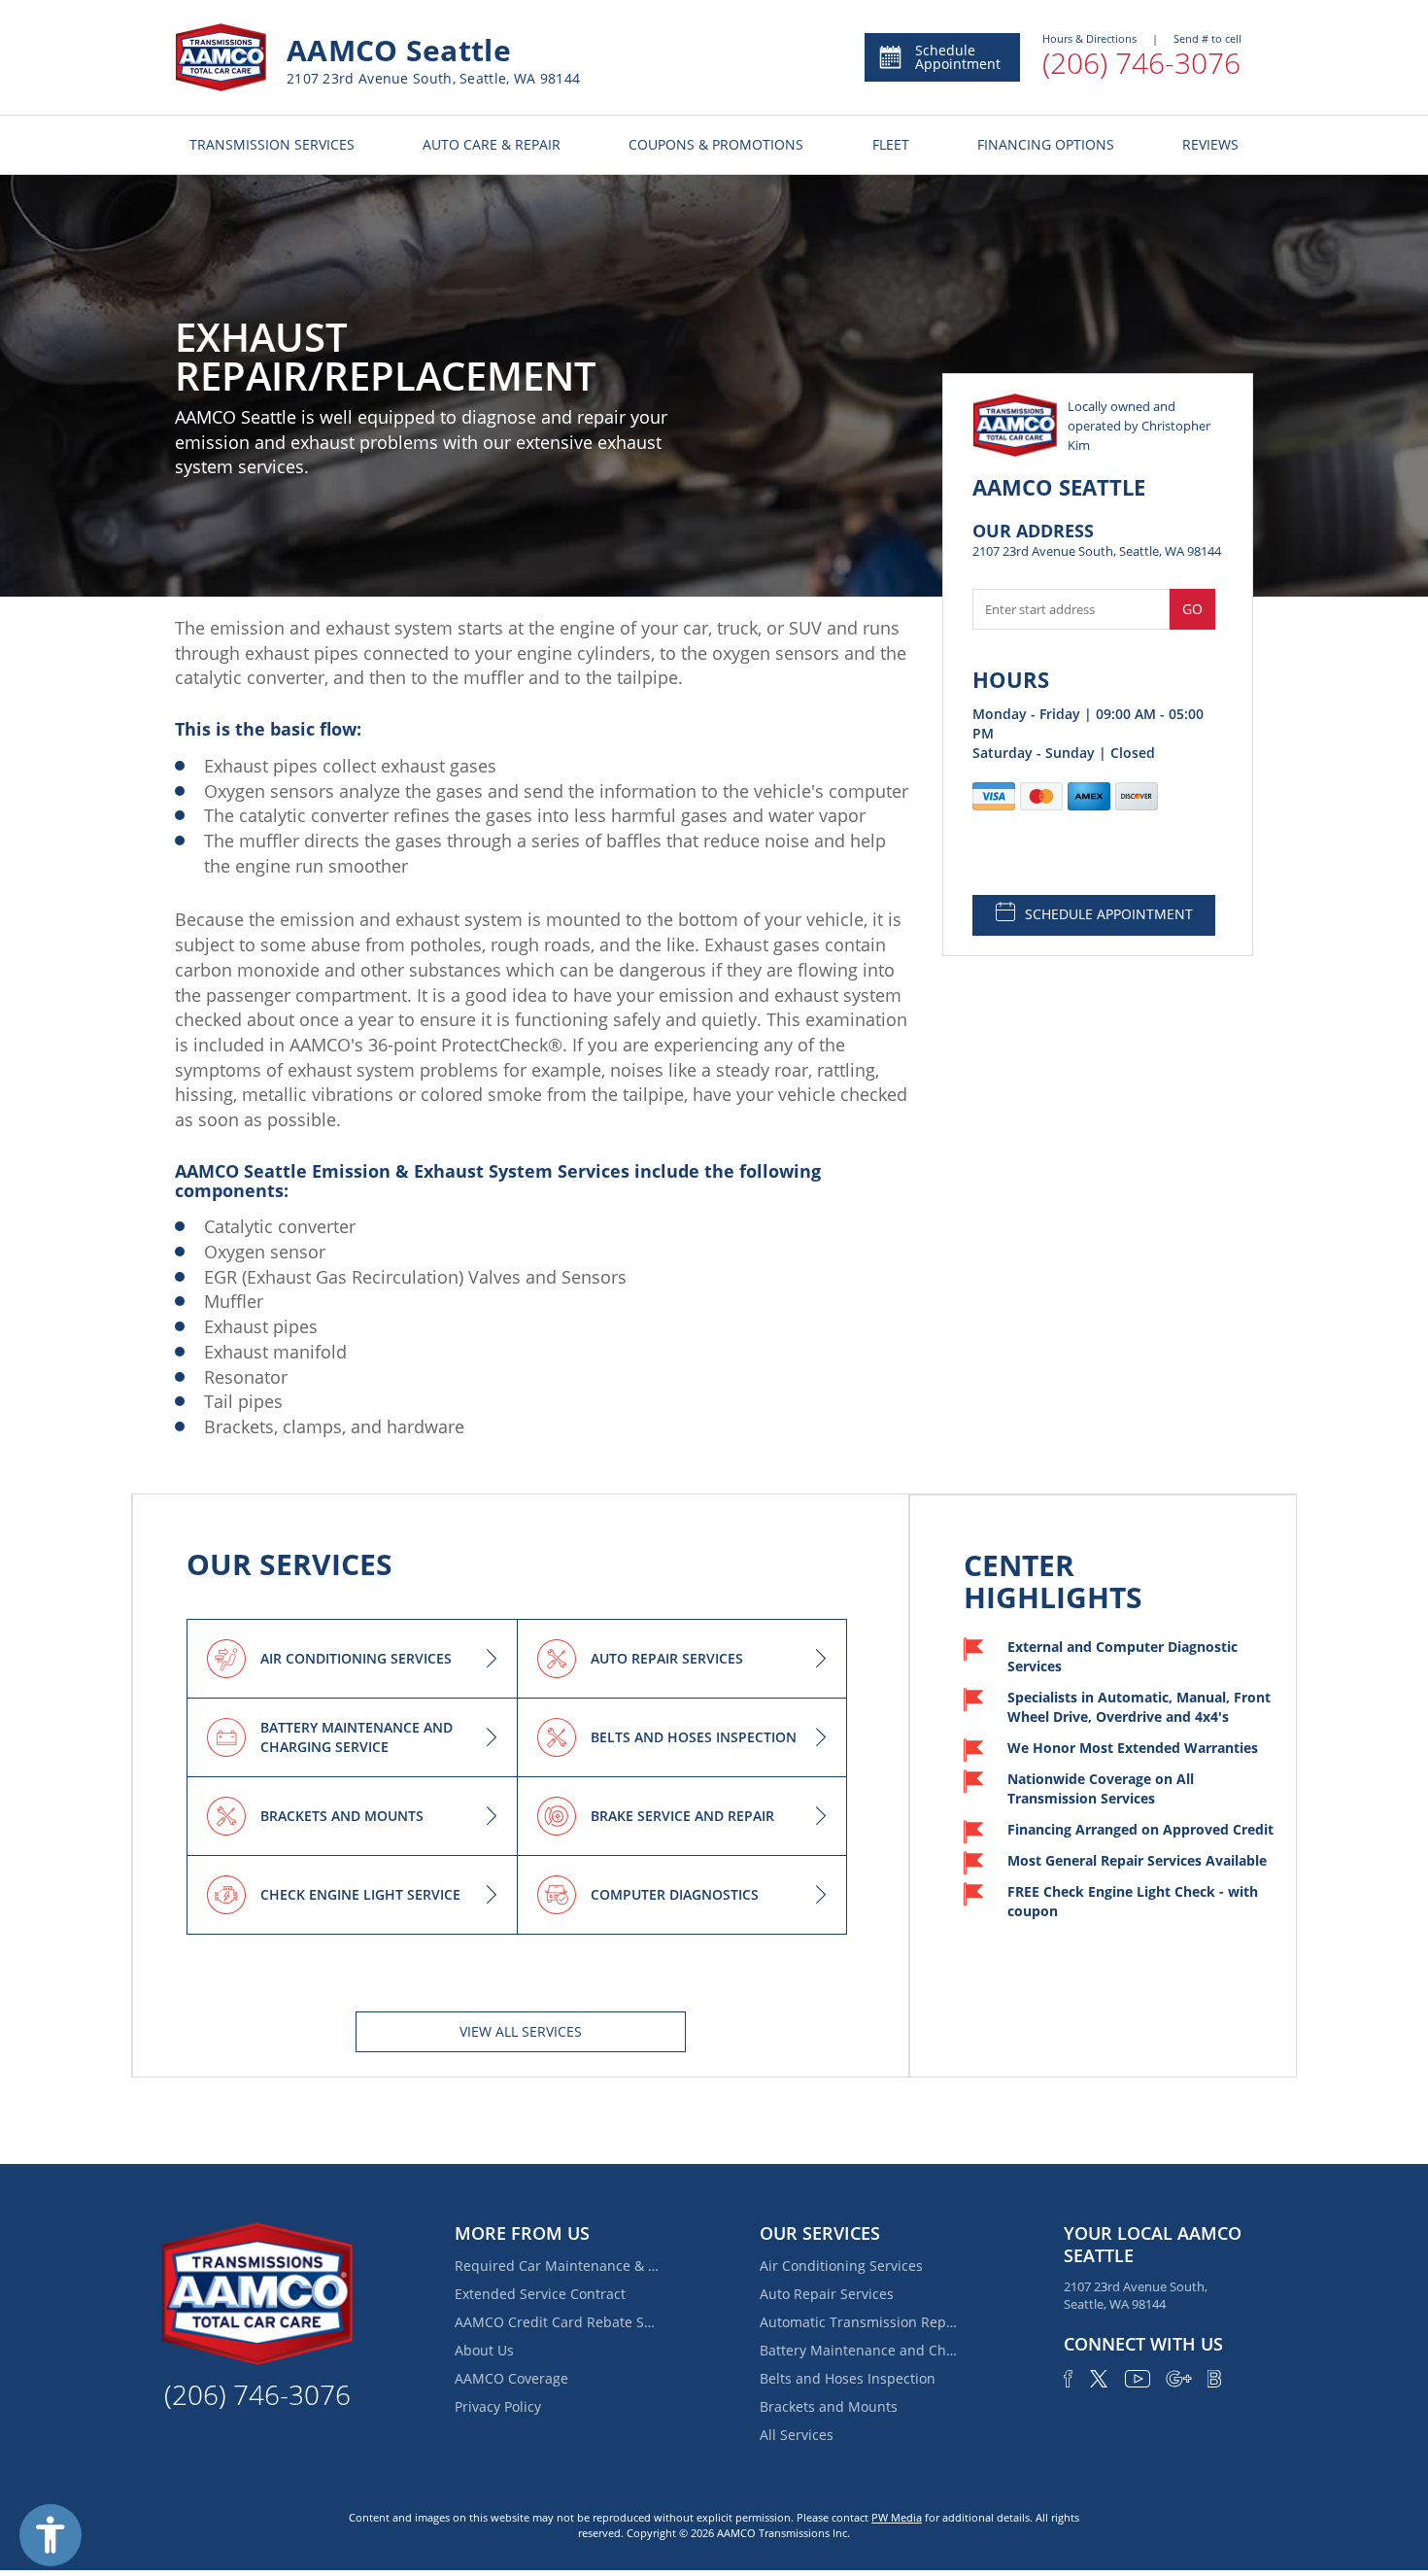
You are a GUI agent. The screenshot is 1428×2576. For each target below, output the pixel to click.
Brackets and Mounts (829, 2406)
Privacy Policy (498, 2406)
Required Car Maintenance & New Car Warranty (557, 2266)
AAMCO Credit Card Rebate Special (557, 2322)
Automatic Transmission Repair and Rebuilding (862, 2322)
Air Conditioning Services (841, 2266)
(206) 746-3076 (1141, 63)
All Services (797, 2435)
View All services (521, 2031)
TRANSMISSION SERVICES (272, 144)
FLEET (891, 144)
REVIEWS (1210, 144)
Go (1192, 609)
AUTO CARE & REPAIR (492, 144)
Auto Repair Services (827, 2294)
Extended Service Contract (540, 2294)
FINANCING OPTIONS (1046, 144)
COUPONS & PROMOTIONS (716, 144)
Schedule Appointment (958, 57)
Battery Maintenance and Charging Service (862, 2350)
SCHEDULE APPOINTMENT (1109, 914)
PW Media (897, 2517)
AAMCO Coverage (511, 2378)
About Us (484, 2350)
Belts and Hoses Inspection (848, 2378)
